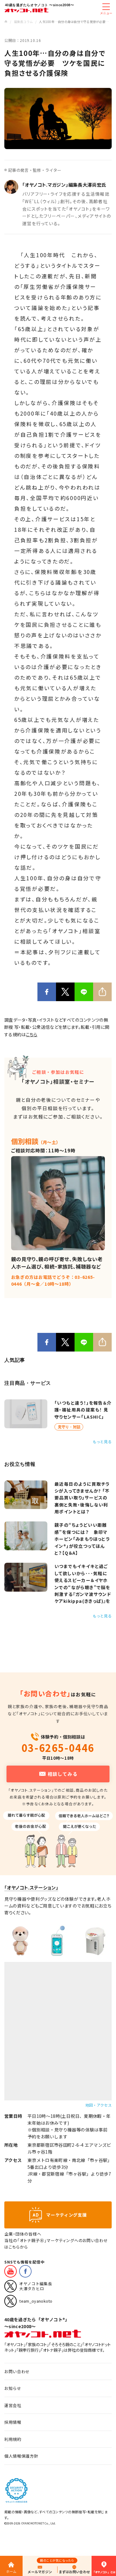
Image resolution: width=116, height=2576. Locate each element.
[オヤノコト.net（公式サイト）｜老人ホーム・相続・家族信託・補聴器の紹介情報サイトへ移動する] (6, 22)
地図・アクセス (99, 2105)
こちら (32, 1034)
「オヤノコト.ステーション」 (31, 1888)
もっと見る (102, 1441)
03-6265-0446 (58, 1748)
